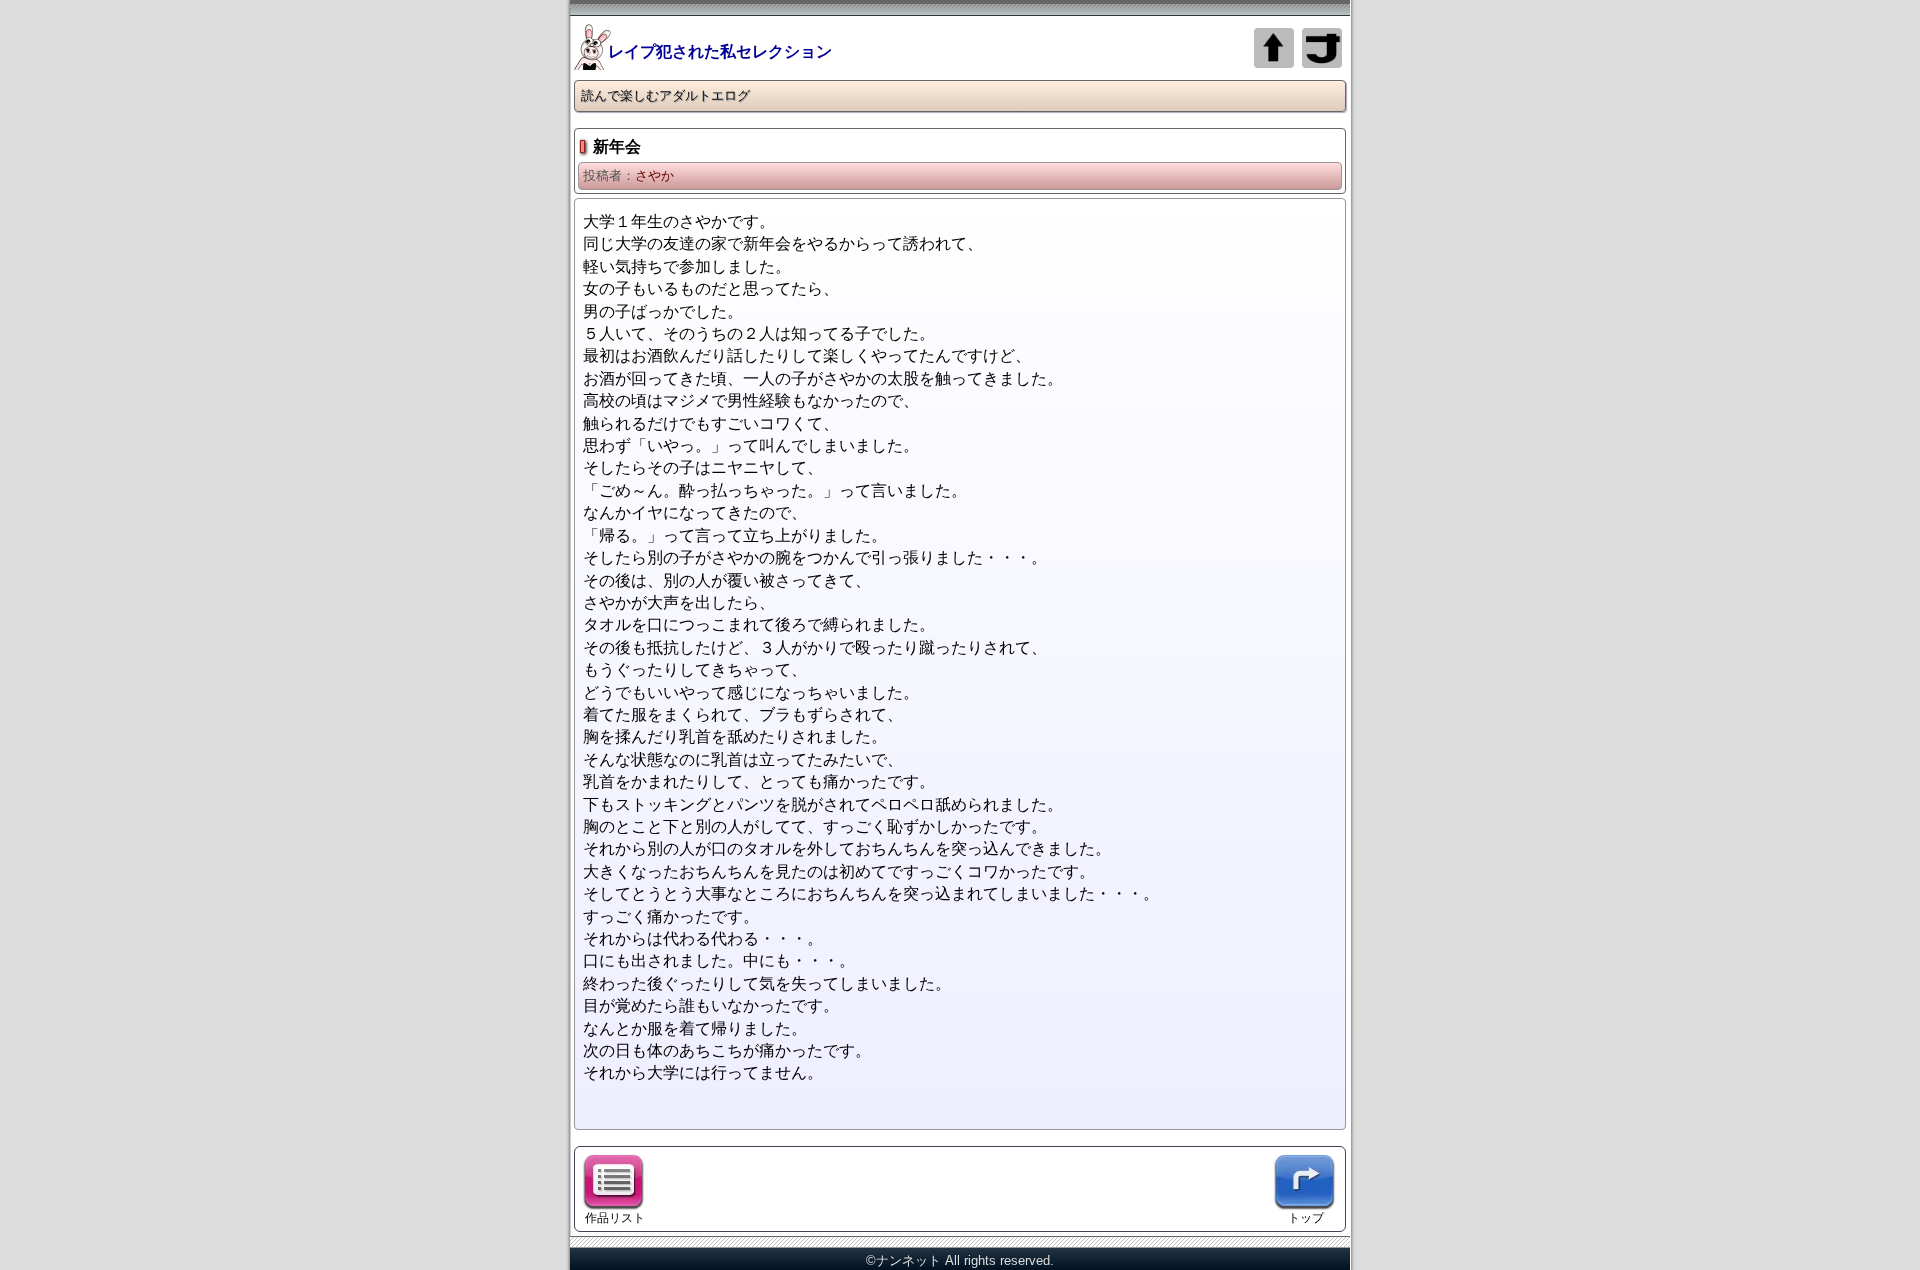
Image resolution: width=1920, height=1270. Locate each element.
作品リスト (615, 1217)
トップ (1306, 1217)
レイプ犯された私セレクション (720, 51)
